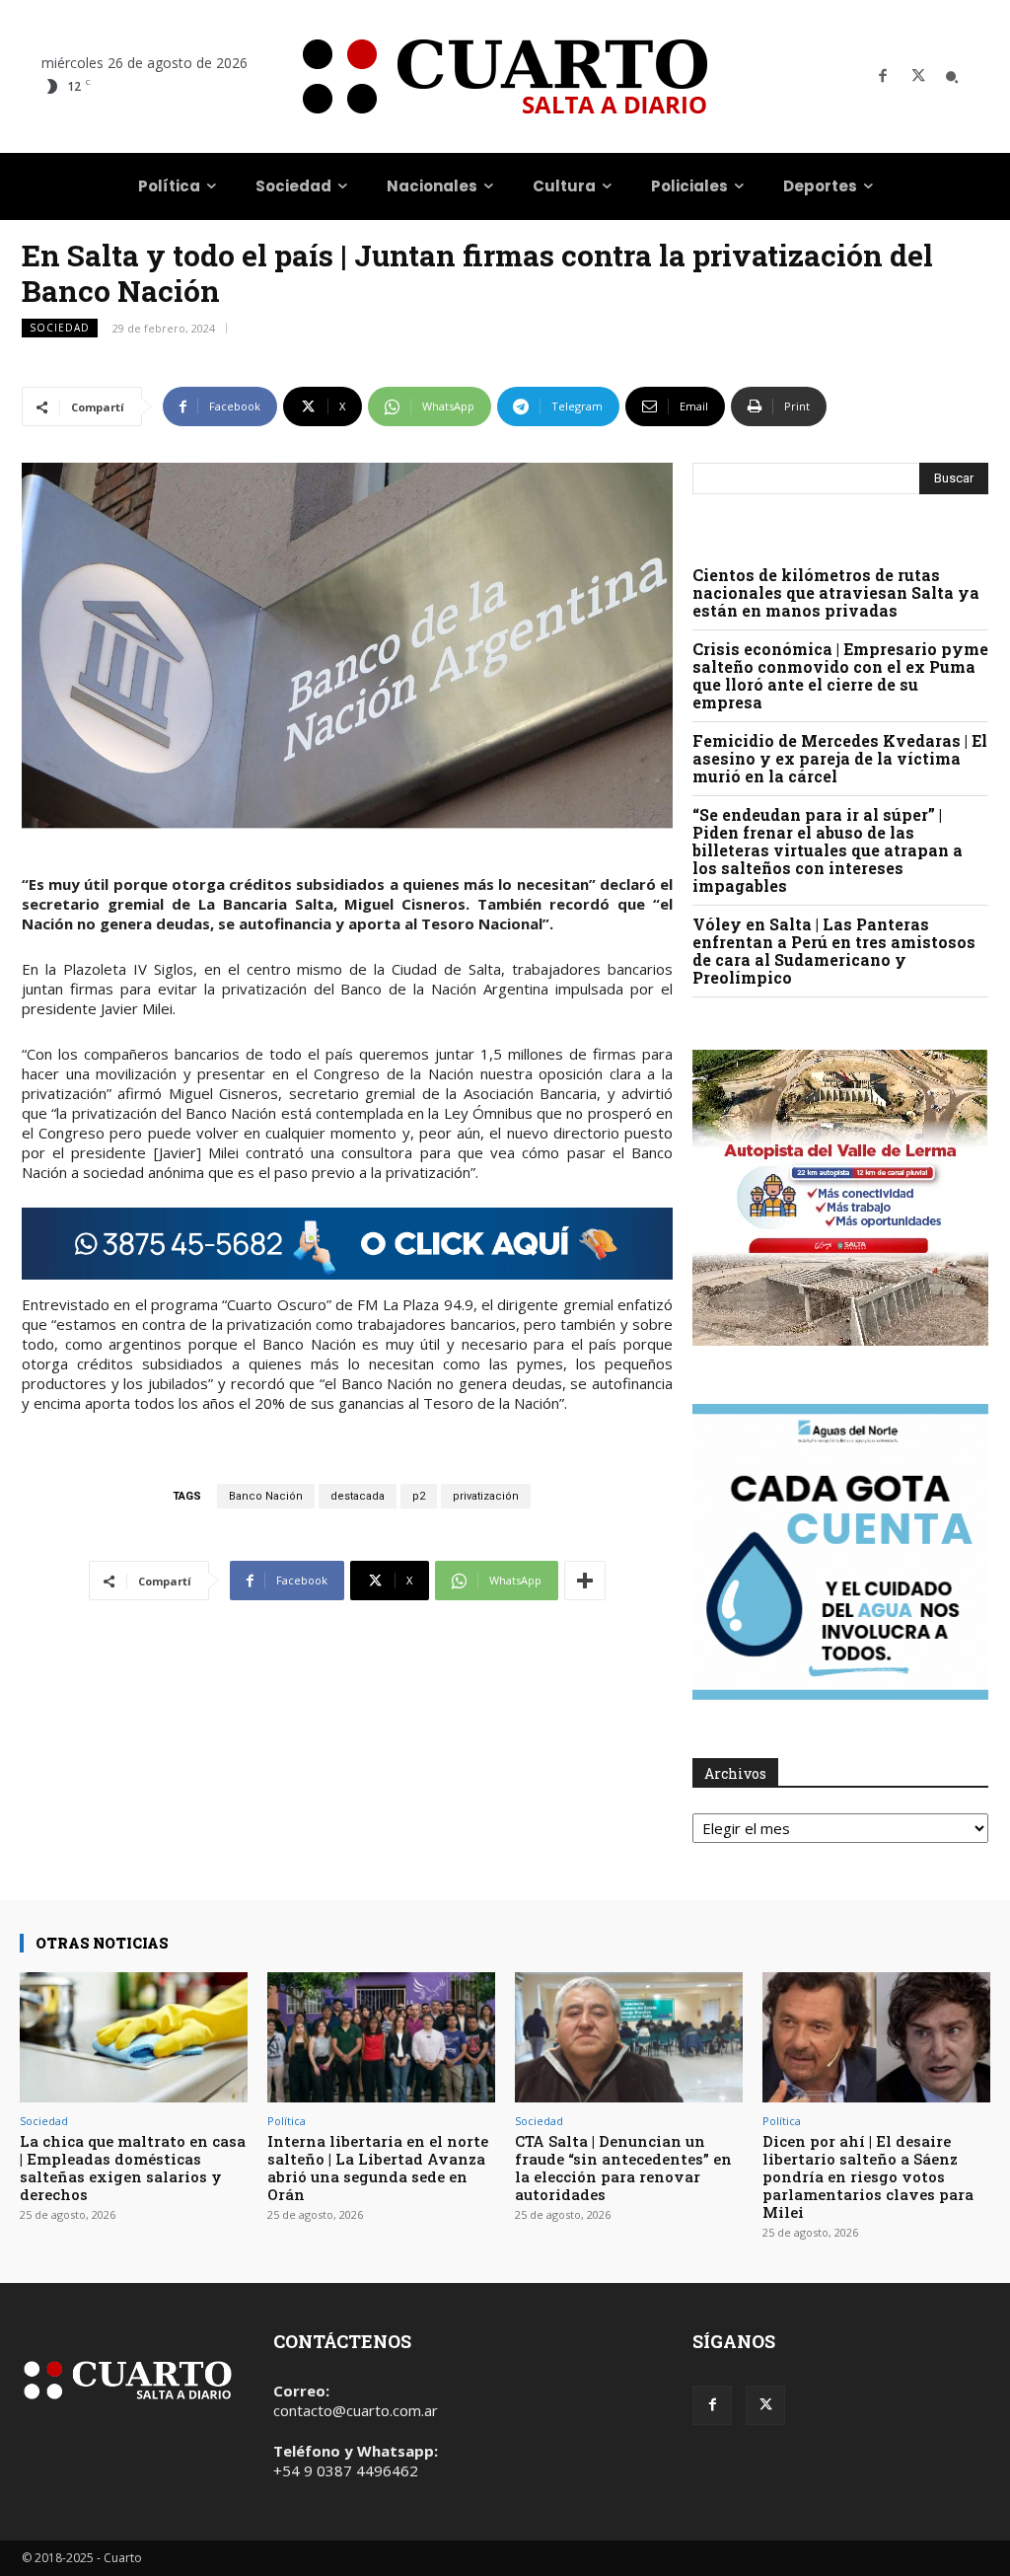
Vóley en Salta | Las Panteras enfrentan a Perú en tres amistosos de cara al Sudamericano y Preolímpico (834, 951)
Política (287, 2121)
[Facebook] (883, 77)
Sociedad (60, 328)
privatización (486, 1496)
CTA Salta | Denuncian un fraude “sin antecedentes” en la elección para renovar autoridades (623, 2168)
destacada (358, 1496)
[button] (952, 77)
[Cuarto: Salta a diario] (505, 76)
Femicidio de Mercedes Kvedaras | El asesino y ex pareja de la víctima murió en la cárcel (840, 758)
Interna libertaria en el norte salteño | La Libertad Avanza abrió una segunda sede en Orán (378, 2168)
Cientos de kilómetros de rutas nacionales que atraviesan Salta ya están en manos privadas (836, 592)
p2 (419, 1496)
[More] (585, 1581)
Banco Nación (266, 1496)
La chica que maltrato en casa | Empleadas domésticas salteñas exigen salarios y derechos (133, 2168)
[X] (918, 77)
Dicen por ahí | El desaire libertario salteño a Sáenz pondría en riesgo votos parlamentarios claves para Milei (868, 2176)
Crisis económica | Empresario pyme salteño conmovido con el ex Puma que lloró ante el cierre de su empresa (840, 675)
